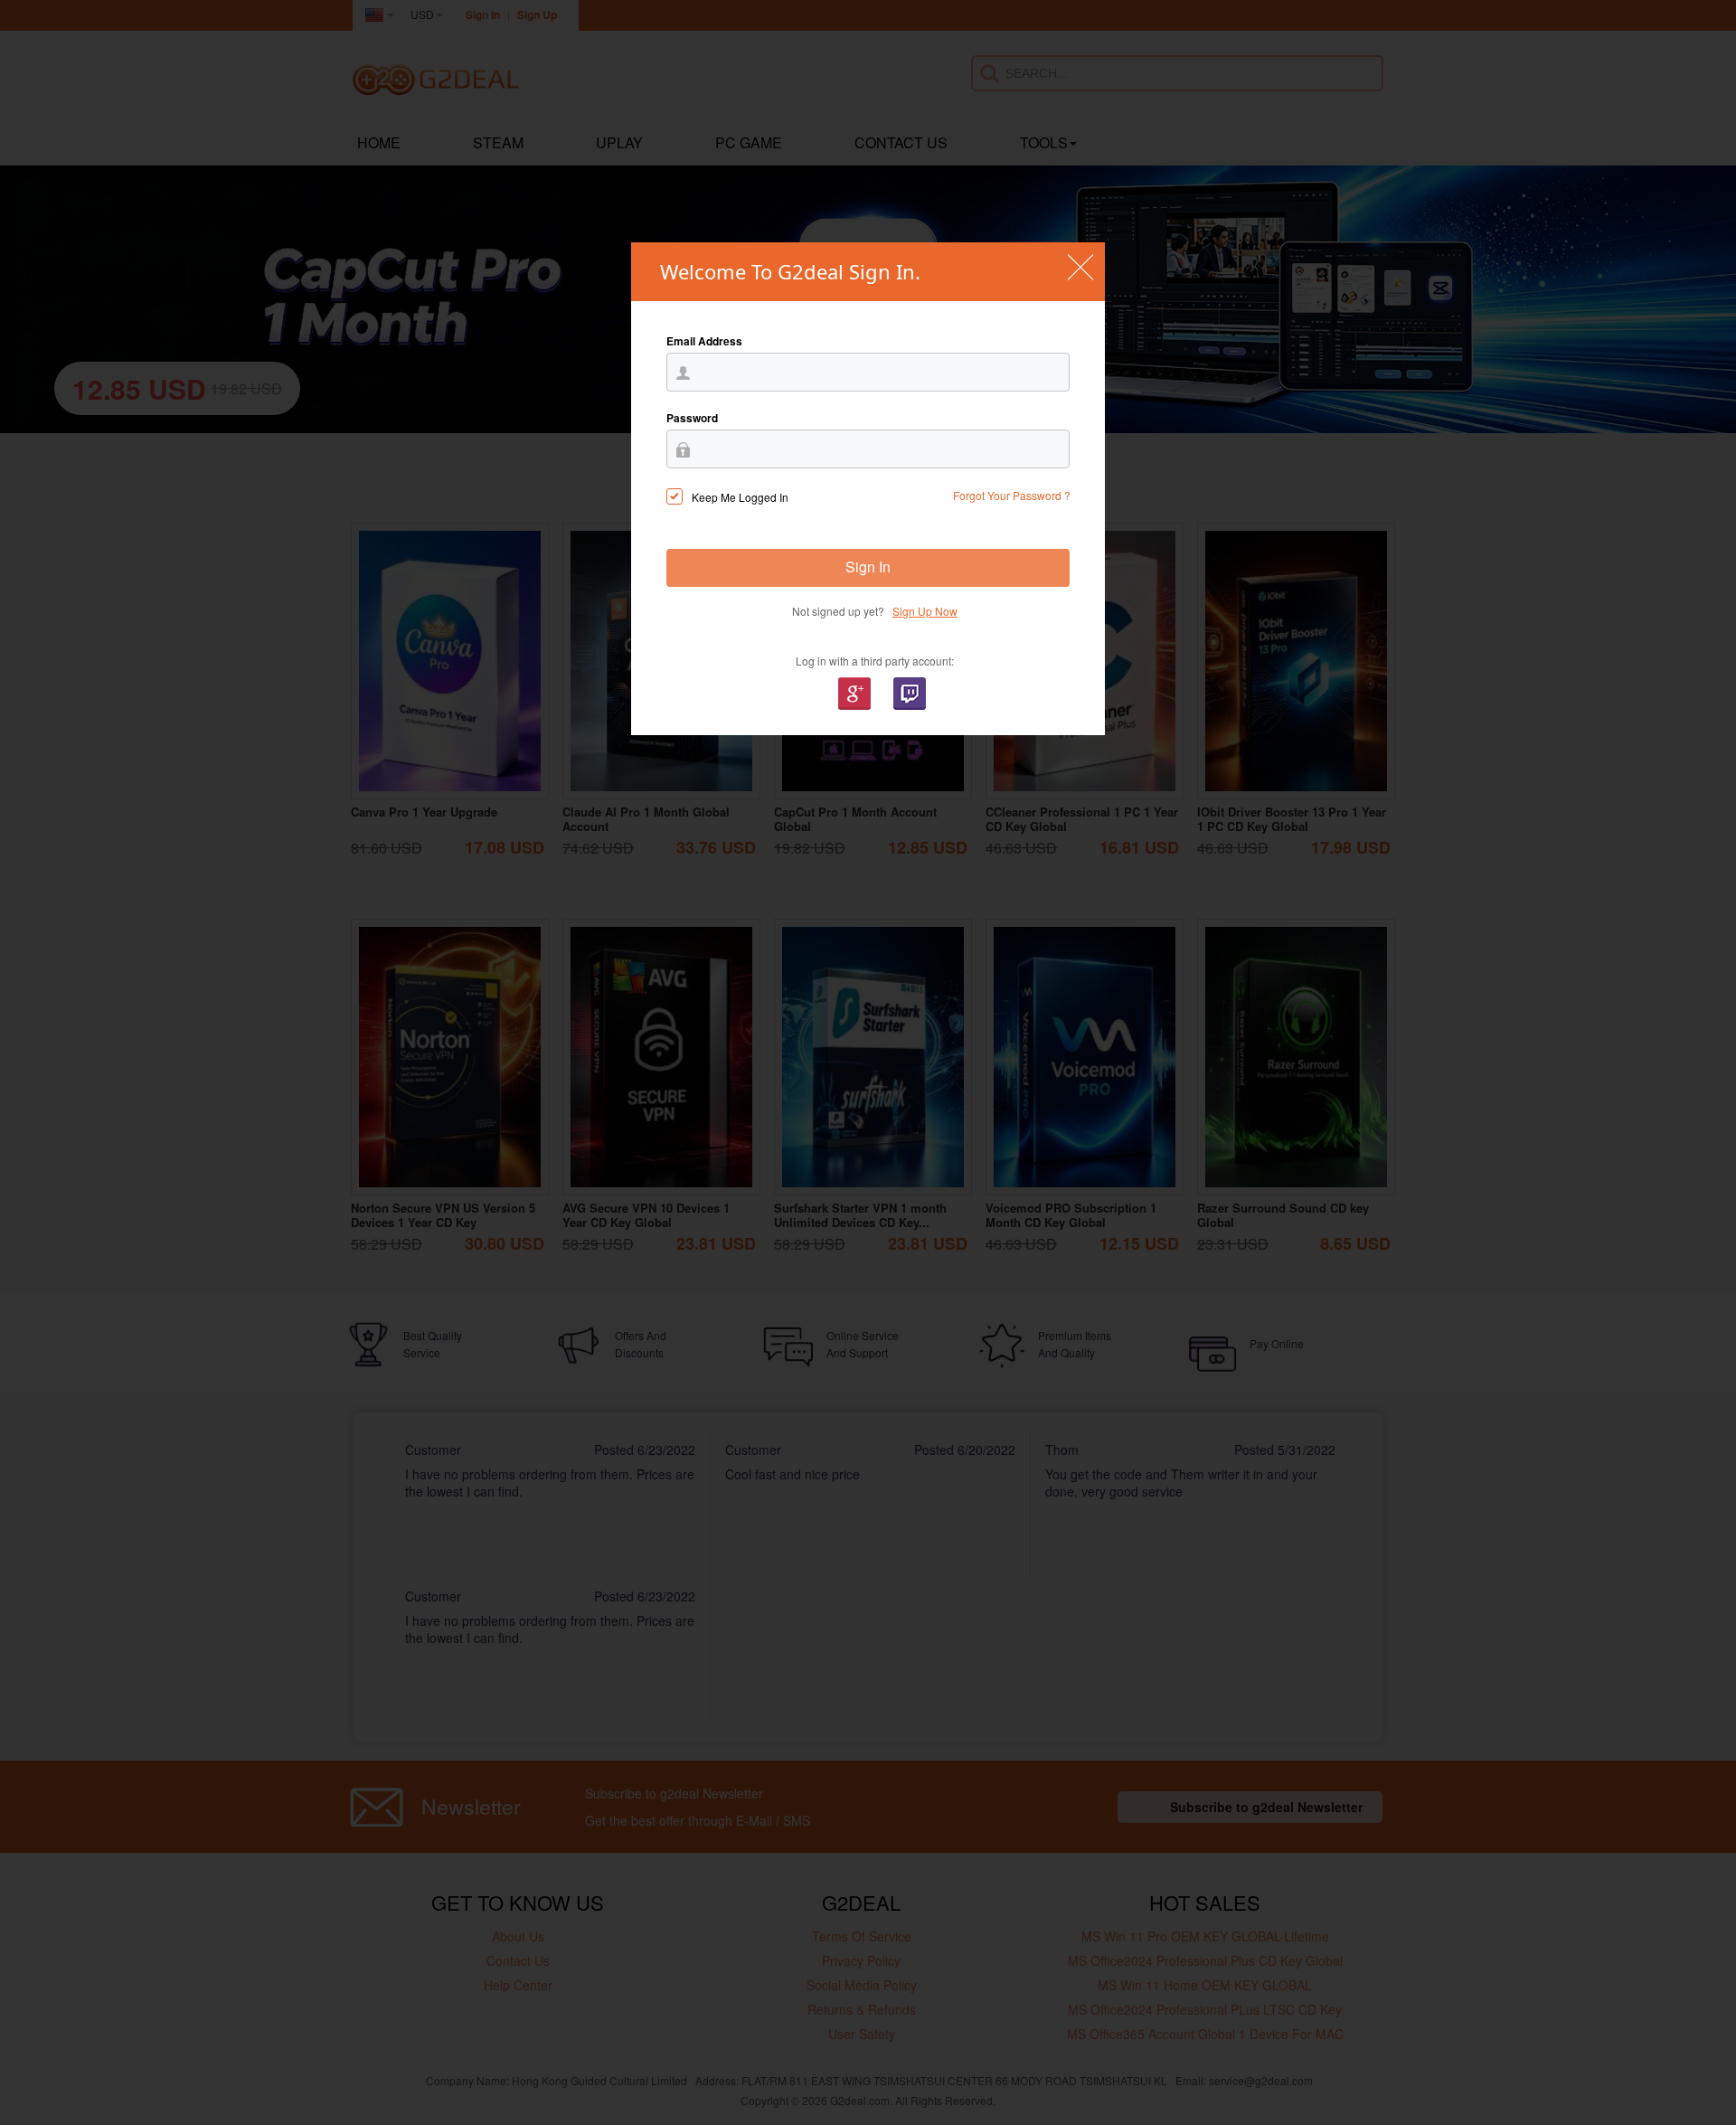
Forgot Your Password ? (1012, 495)
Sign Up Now (925, 611)
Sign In (868, 567)
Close (1080, 267)
